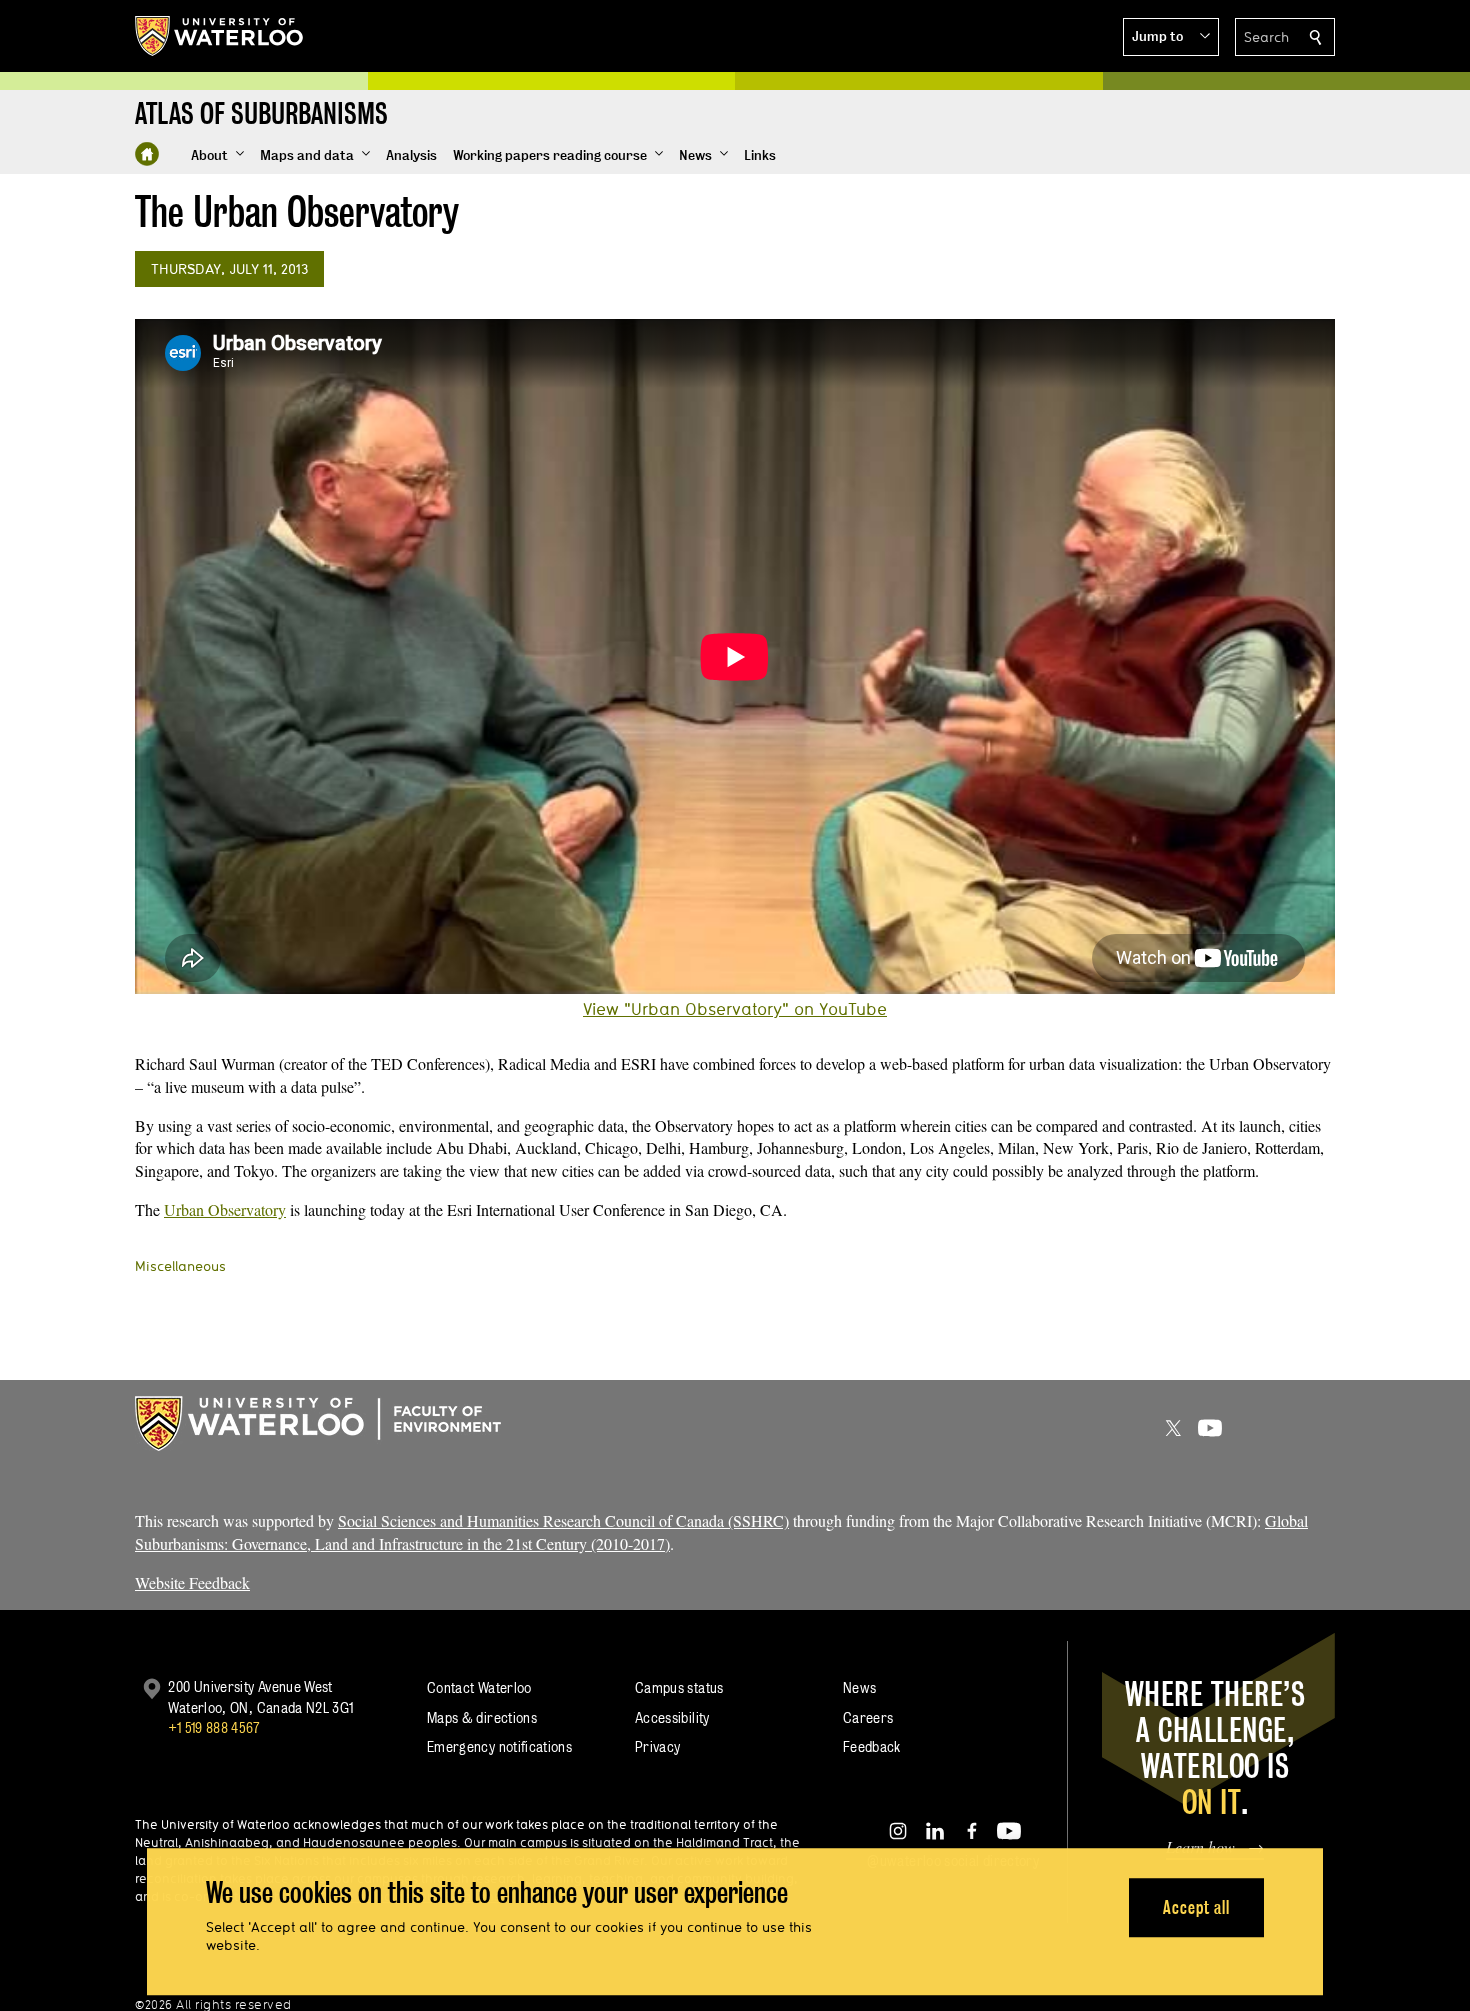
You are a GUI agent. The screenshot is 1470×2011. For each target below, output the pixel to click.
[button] (1171, 37)
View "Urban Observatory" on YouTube (735, 1008)
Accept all (1196, 1907)
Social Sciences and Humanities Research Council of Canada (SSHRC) (563, 1520)
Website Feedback (192, 1582)
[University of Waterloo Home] (220, 36)
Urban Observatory (225, 1209)
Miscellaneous (180, 1266)
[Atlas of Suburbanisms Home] (147, 154)
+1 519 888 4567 (214, 1727)
